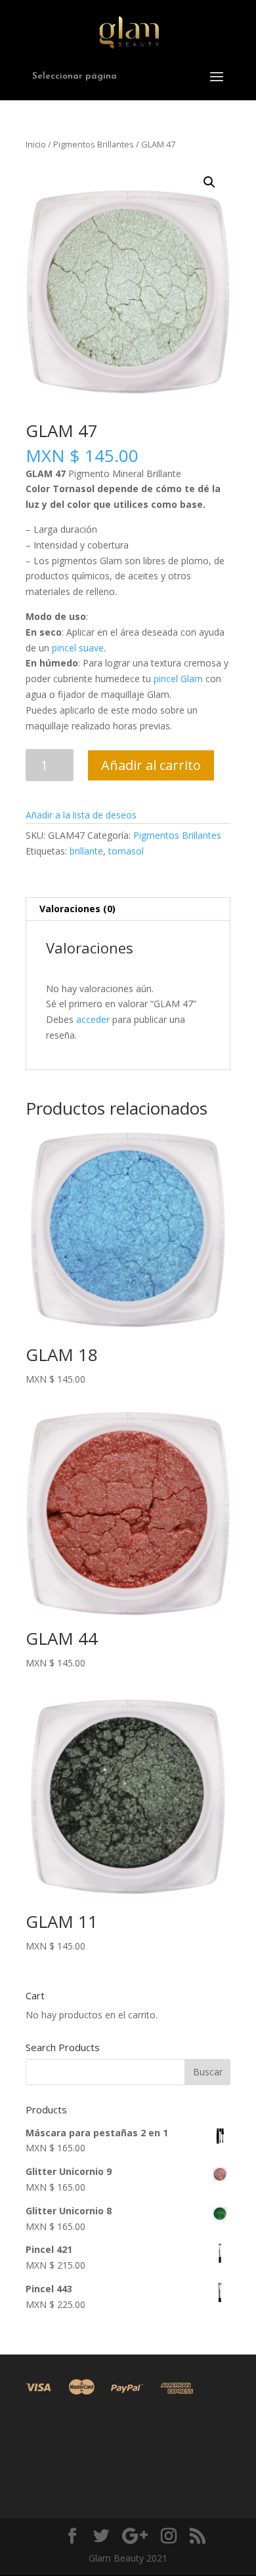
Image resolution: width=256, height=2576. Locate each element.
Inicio (36, 144)
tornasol (126, 851)
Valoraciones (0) (77, 909)
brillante (86, 851)
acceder (93, 1019)
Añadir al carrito (151, 765)
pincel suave (78, 648)
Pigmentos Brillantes (94, 144)
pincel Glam (178, 679)
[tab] (128, 909)
